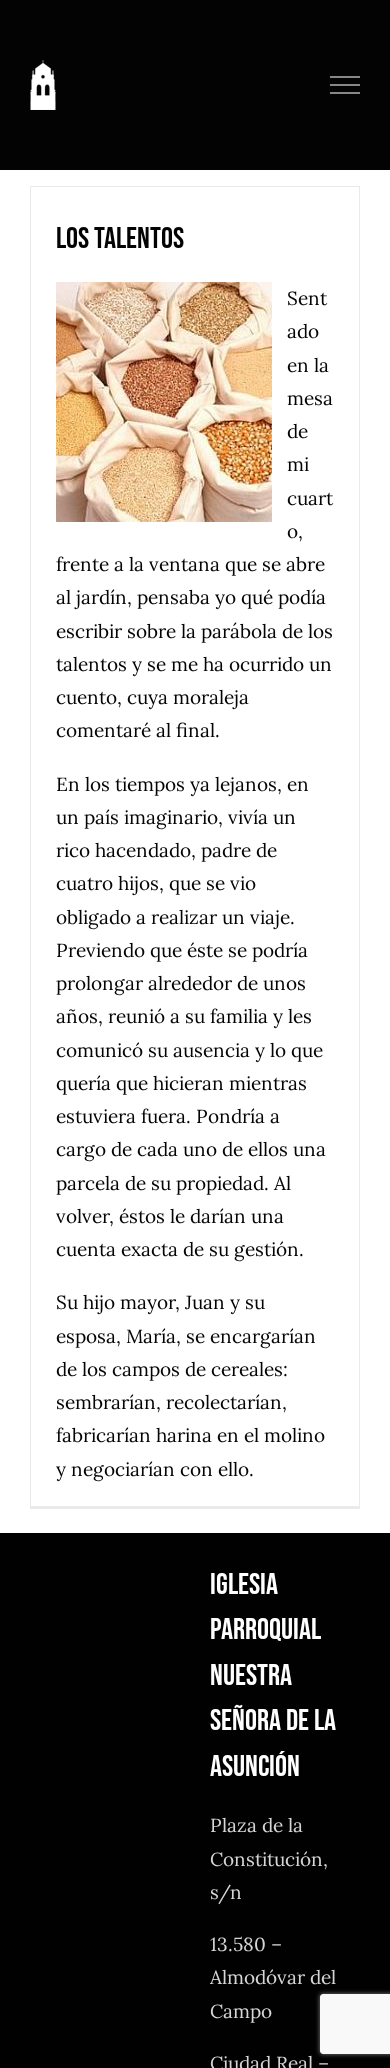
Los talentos (120, 239)
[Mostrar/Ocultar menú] (345, 85)
